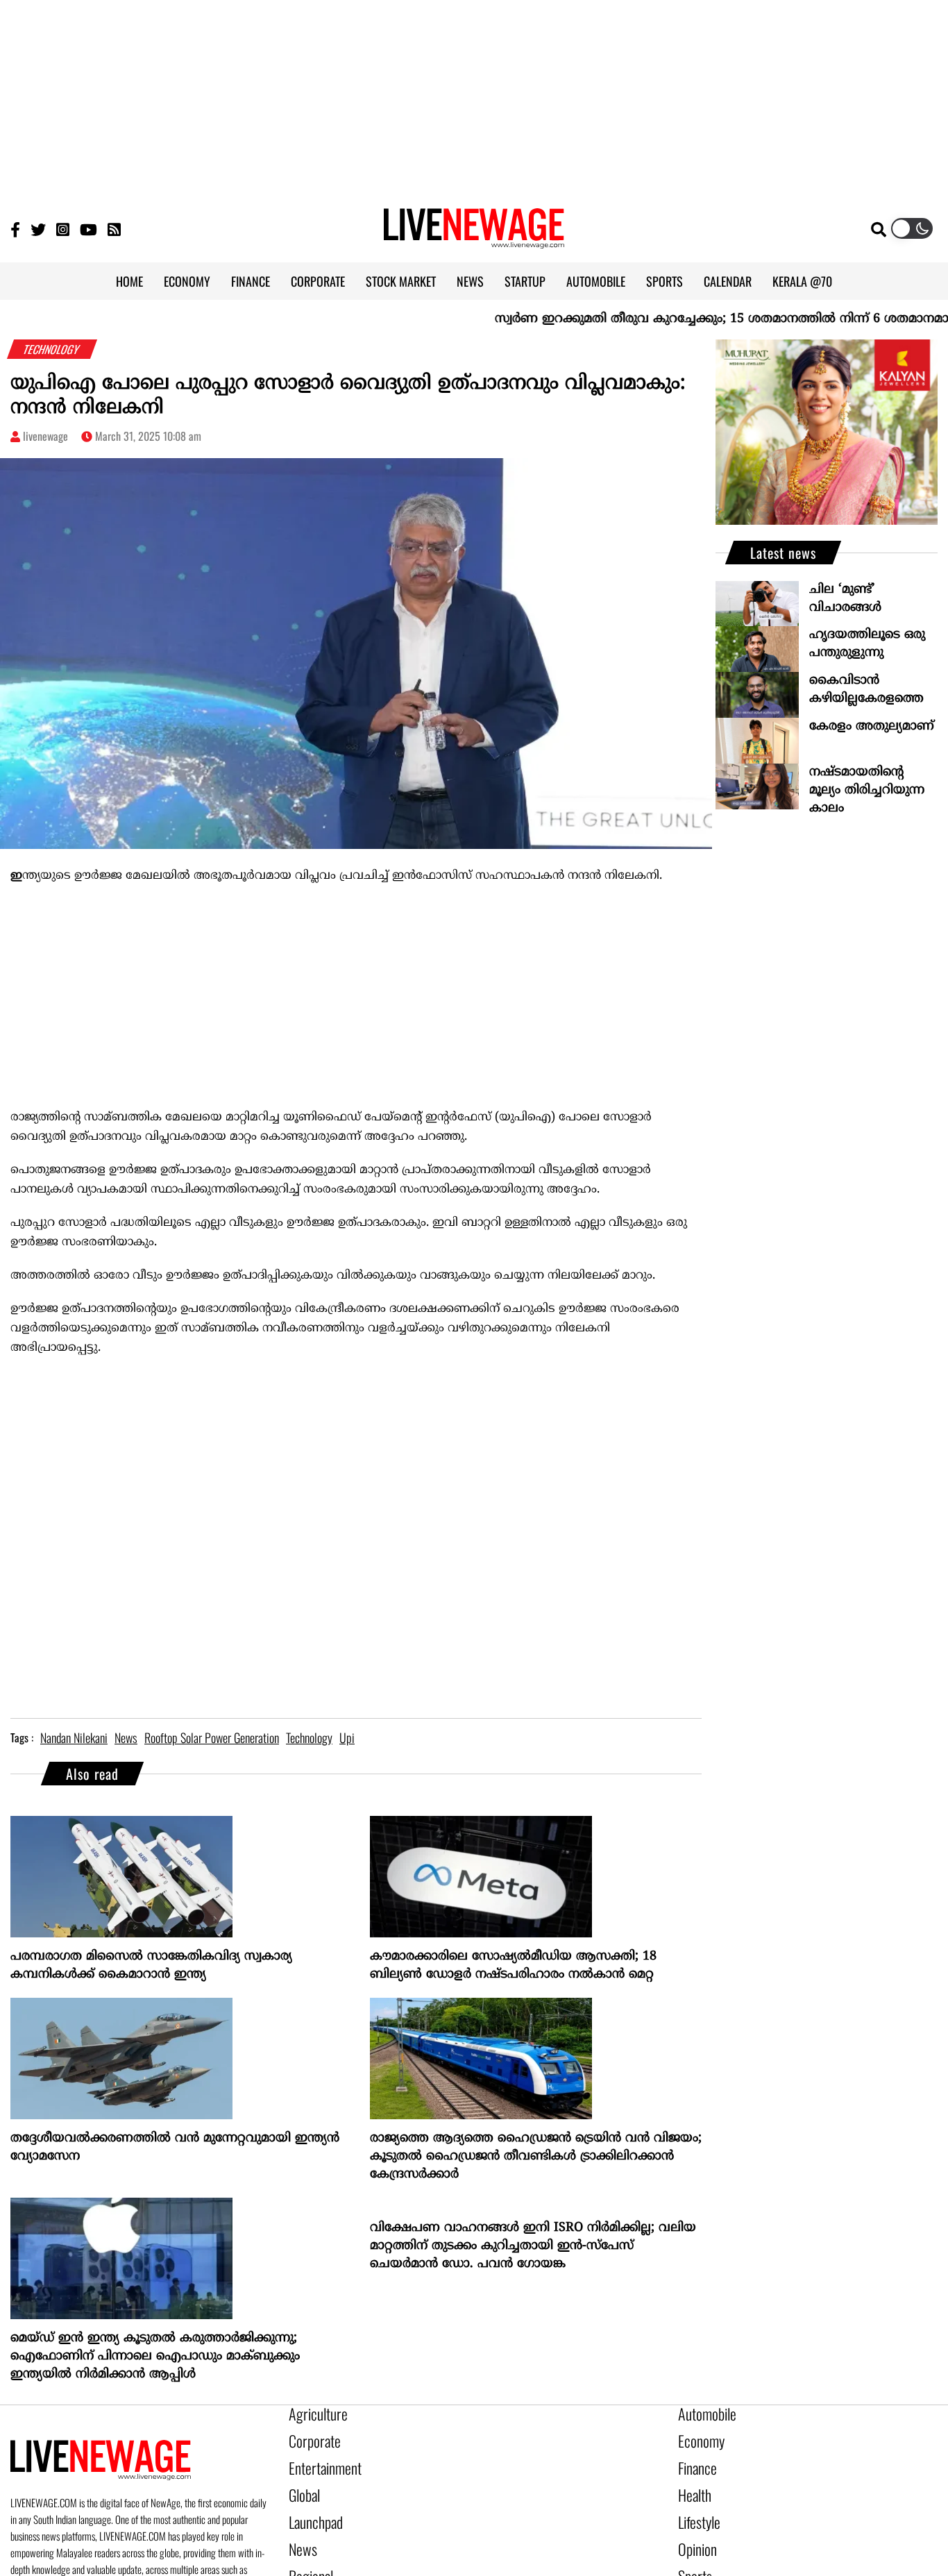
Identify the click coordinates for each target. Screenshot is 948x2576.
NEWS (470, 281)
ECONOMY (187, 281)
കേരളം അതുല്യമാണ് (872, 726)
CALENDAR (728, 281)
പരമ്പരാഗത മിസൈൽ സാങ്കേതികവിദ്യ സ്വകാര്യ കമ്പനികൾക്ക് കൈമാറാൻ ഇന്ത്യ (151, 1965)
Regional (307, 2555)
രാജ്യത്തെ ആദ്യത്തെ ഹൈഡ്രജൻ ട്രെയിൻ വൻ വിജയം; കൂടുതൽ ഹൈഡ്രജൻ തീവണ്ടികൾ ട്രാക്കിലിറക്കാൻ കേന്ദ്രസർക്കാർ (536, 2156)
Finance (694, 2461)
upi (347, 1737)
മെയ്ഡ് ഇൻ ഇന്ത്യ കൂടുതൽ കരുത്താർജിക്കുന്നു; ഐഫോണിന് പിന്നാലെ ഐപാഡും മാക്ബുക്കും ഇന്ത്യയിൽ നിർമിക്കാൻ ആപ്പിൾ (155, 2356)
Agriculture (312, 2414)
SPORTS (665, 281)
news (126, 1737)
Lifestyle (696, 2508)
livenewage (45, 436)
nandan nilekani (74, 1737)
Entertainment (318, 2461)
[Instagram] (63, 229)
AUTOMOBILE (596, 281)
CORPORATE (318, 281)
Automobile (702, 2414)
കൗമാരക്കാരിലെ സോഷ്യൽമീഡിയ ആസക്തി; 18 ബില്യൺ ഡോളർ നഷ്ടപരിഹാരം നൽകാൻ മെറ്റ (513, 1965)
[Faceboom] (15, 229)
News (300, 2532)
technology (309, 1737)
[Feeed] (114, 229)
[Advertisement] (474, 97)
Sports (692, 2555)
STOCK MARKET (401, 281)
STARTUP (525, 281)
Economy (697, 2437)
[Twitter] (38, 229)
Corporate (310, 2437)
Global (302, 2484)
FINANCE (251, 281)
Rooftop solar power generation (212, 1737)
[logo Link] (474, 240)
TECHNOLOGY (52, 349)
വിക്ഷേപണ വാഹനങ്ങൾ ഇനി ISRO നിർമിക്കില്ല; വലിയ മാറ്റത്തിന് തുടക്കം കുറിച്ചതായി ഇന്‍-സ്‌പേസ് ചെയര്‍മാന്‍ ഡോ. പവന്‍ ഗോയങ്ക (533, 2246)
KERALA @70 (802, 281)
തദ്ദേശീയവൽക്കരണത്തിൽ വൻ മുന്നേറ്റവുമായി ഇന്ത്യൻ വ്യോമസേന (175, 2147)
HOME (129, 281)
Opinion (694, 2532)
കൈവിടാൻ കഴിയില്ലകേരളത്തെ (866, 690)
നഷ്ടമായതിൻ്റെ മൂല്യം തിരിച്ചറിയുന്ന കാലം (867, 790)
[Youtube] (88, 229)
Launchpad (311, 2508)
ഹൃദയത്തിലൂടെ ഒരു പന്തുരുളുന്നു (867, 644)
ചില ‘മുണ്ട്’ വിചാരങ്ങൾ (845, 599)
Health (692, 2484)
